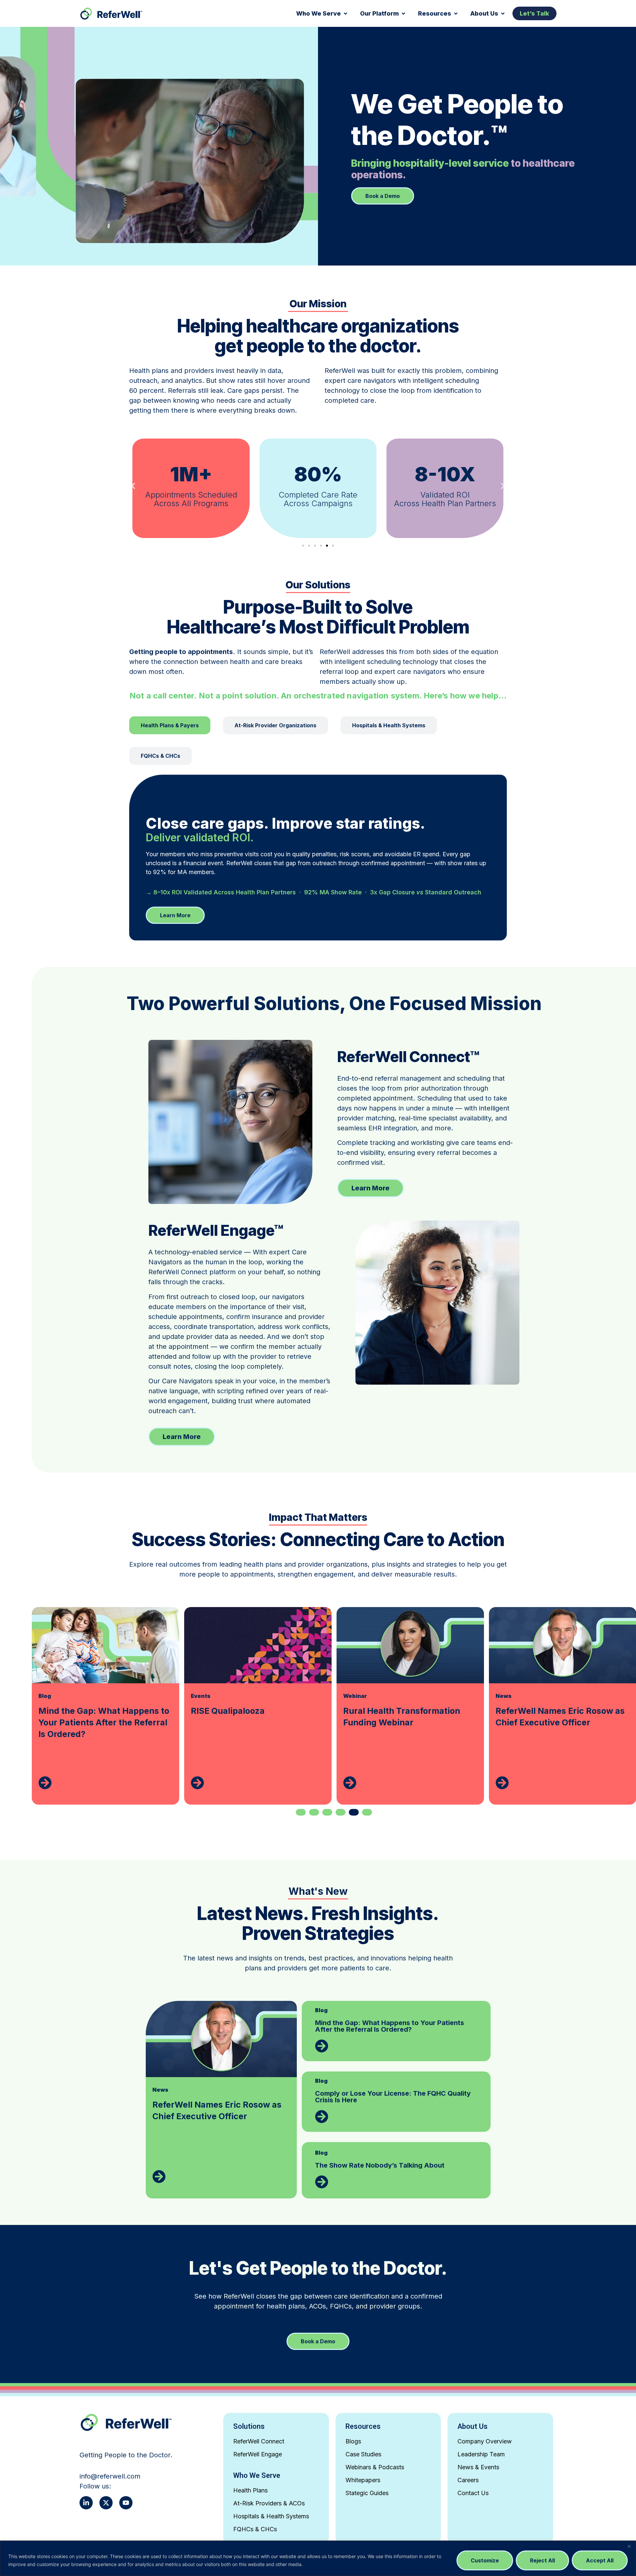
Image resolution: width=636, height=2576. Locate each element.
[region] (318, 2558)
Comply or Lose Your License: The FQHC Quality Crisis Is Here (393, 2097)
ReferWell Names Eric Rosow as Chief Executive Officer (408, 1717)
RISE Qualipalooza (75, 1711)
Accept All (600, 2560)
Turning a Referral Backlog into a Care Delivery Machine (563, 1717)
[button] (322, 13)
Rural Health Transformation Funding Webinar (249, 1717)
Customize (485, 2560)
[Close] (629, 2546)
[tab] (170, 725)
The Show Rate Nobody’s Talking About (380, 2165)
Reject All (542, 2560)
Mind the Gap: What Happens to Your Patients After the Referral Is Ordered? (390, 2026)
